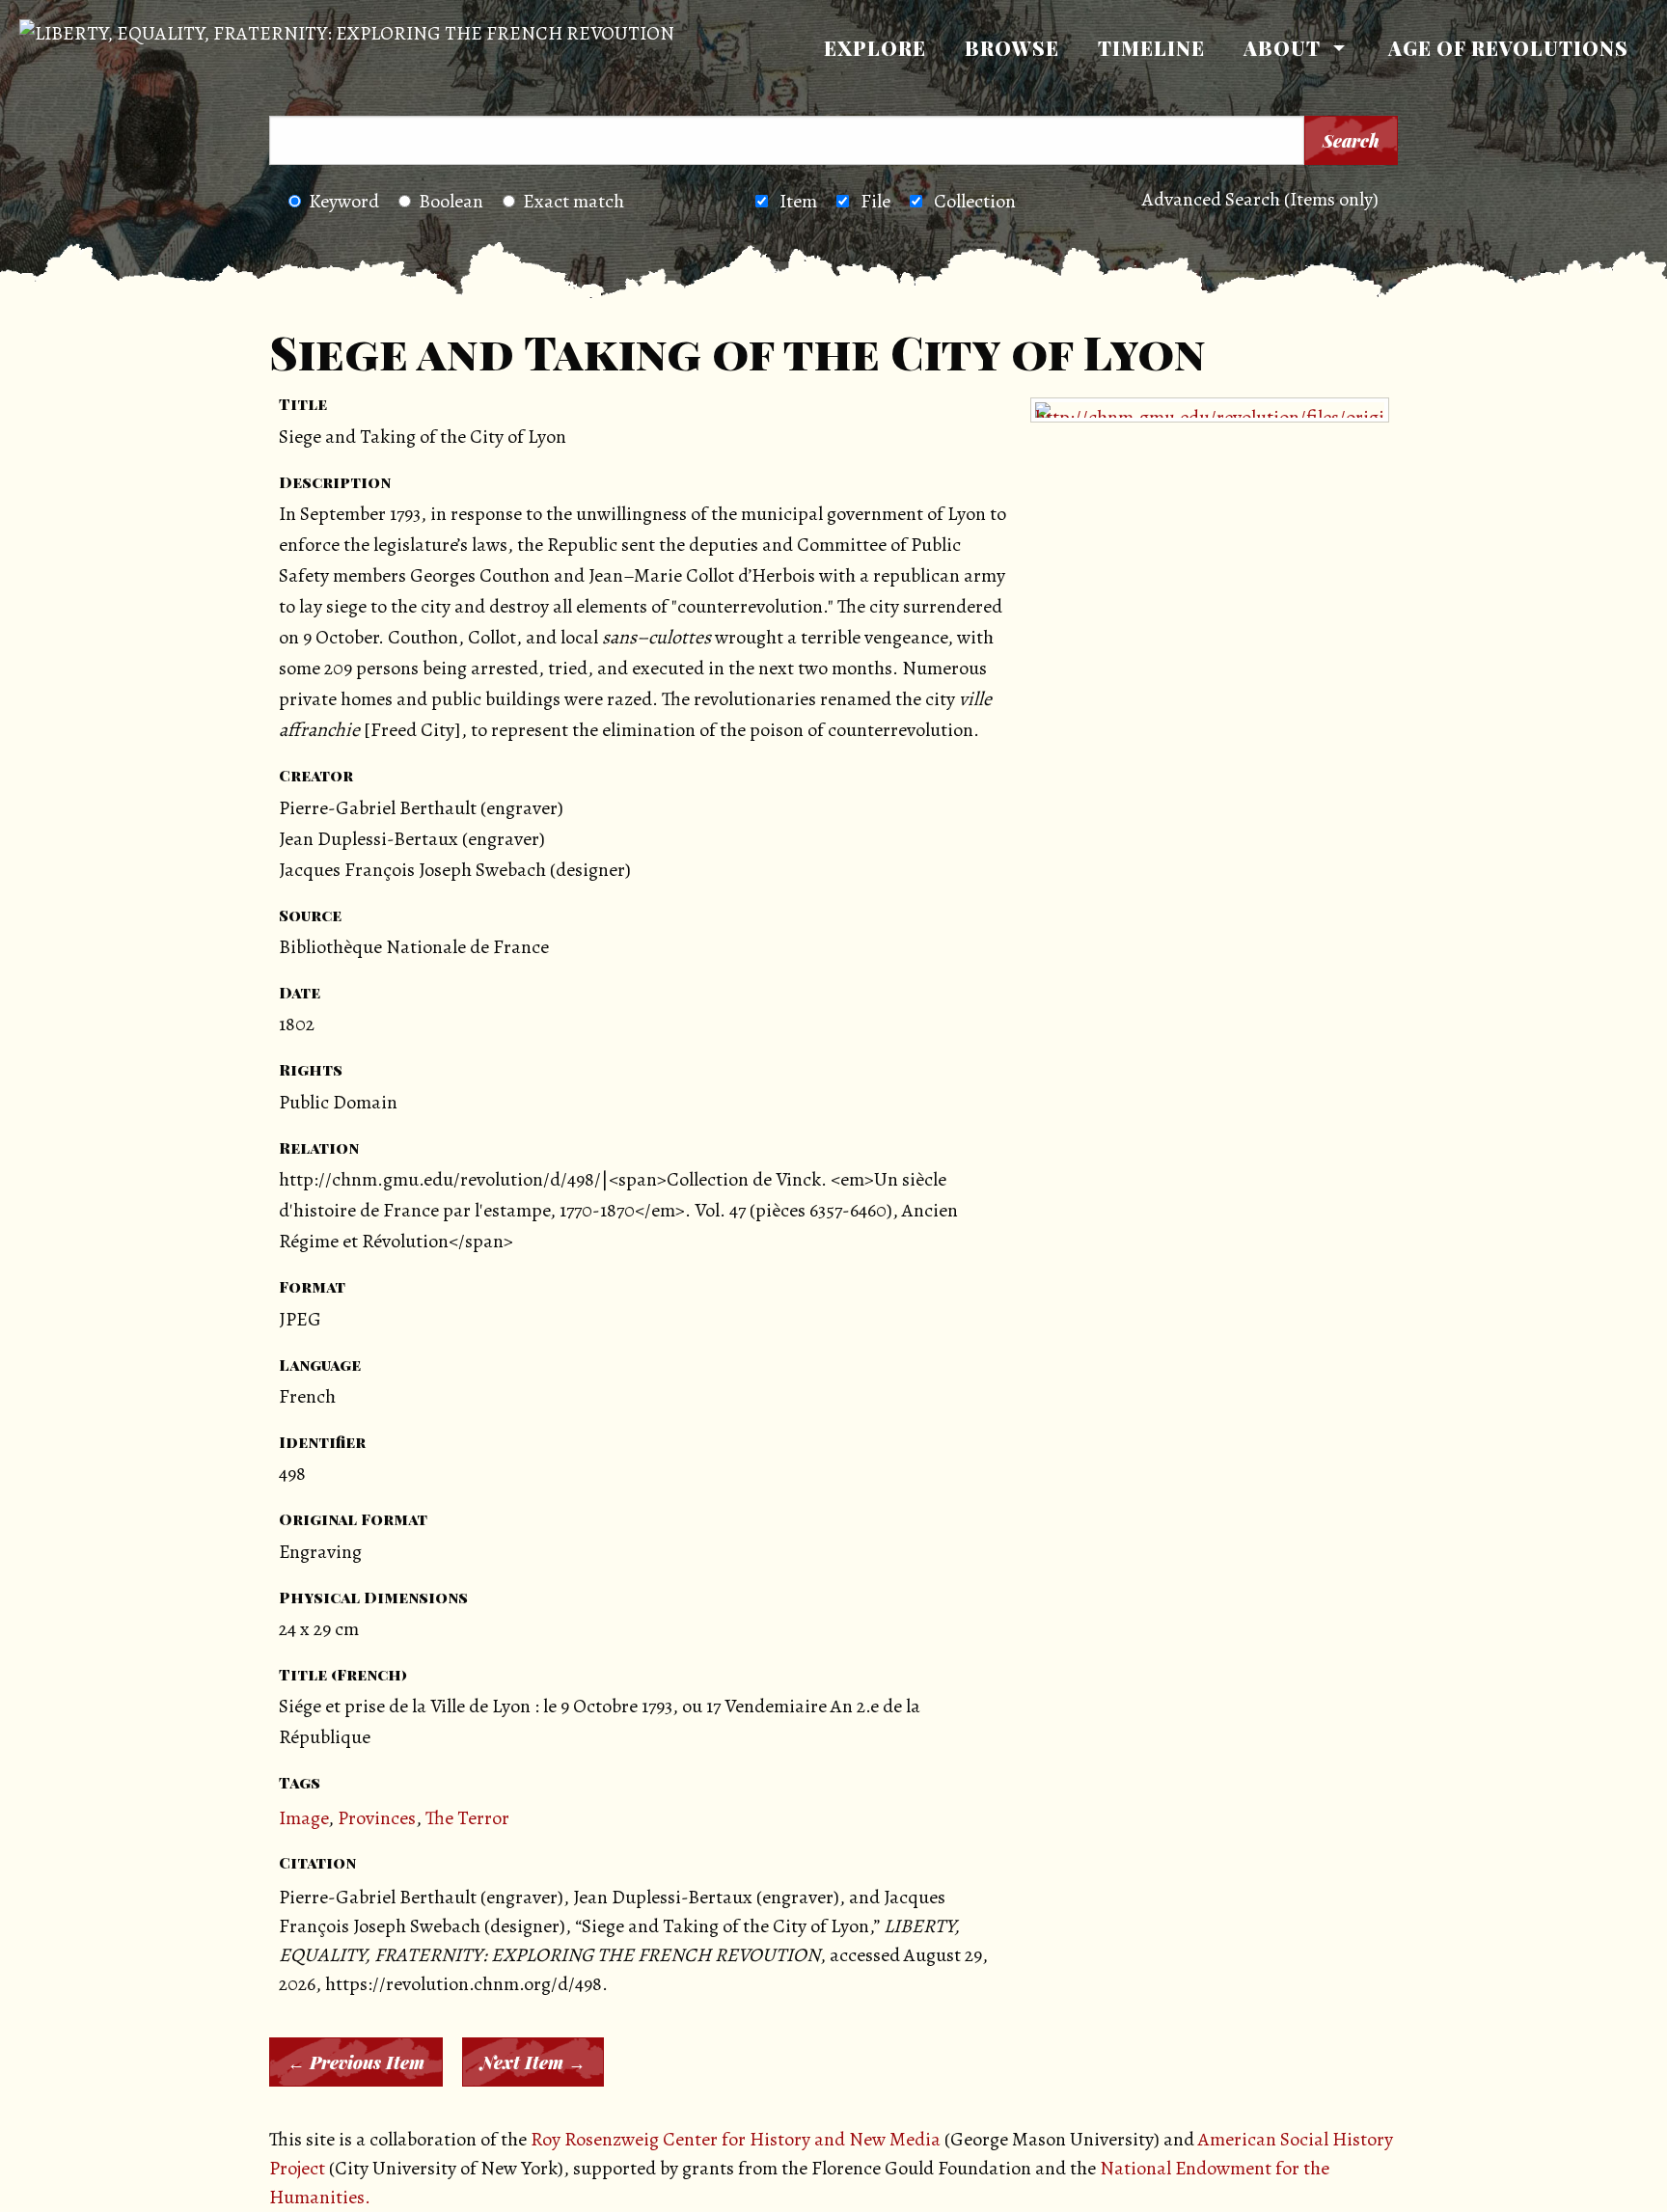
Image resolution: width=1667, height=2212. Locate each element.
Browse (1012, 48)
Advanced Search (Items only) (1260, 199)
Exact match (574, 201)
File (875, 201)
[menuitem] (875, 48)
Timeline (1151, 48)
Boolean (451, 201)
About (1282, 48)
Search (1351, 141)
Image (303, 1818)
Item (798, 201)
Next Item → (533, 2062)
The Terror (467, 1818)
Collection (975, 201)
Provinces (377, 1818)
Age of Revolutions (1508, 48)
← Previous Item (356, 2062)
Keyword (344, 201)
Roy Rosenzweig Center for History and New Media (736, 2139)
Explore (875, 48)
